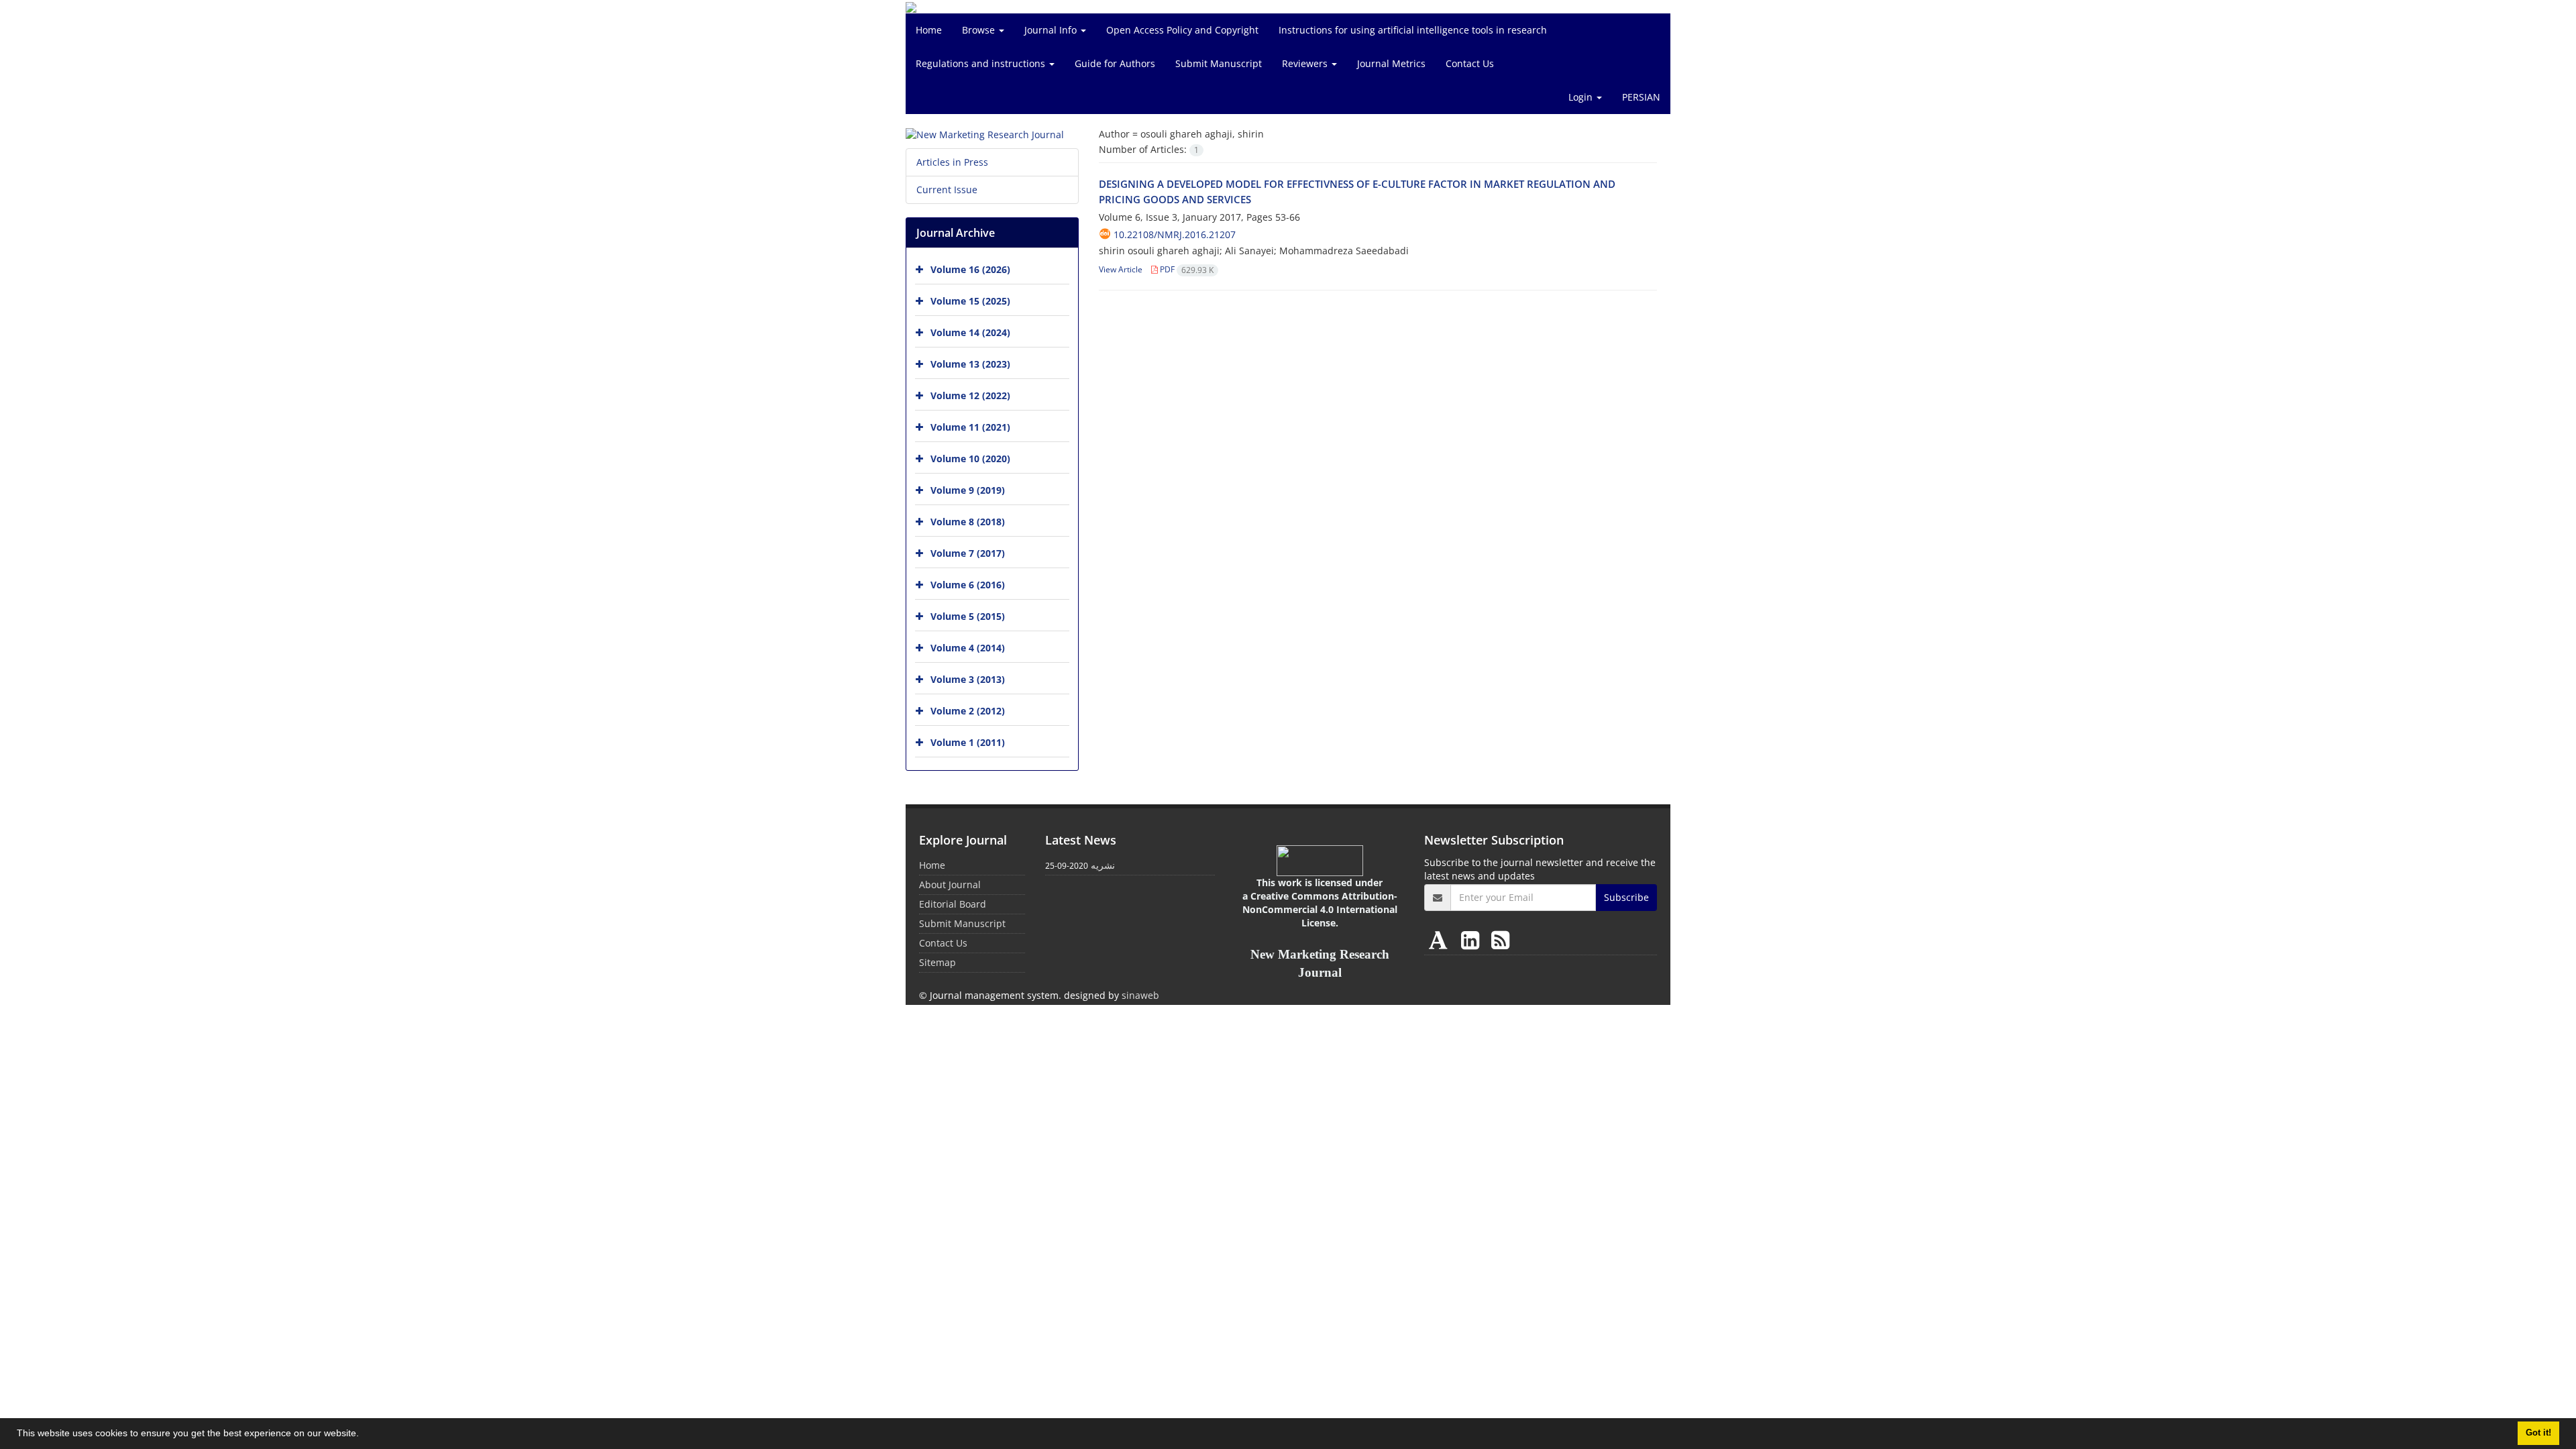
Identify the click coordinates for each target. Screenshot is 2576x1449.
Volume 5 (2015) (968, 616)
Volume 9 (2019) (968, 490)
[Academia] (1441, 940)
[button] (364, 1435)
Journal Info (1052, 30)
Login (1582, 97)
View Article (1121, 269)
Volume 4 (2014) (968, 648)
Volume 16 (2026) (970, 269)
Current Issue (947, 190)
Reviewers (1306, 63)
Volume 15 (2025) (970, 301)
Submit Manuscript (1219, 63)
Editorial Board (953, 904)
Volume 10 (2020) (970, 459)
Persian (1641, 97)
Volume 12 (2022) (970, 395)
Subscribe (1626, 897)
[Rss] (1500, 940)
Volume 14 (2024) (970, 332)
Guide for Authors (1115, 63)
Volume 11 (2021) (970, 427)
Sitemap (937, 962)
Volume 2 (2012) (968, 711)
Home (929, 30)
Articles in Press (952, 162)
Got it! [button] (2538, 1433)
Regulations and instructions (982, 63)
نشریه (1103, 865)
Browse (980, 30)
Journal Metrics (1391, 63)
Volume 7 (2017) (968, 553)
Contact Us (1470, 63)
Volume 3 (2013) (968, 679)
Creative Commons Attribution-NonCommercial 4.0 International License (1320, 909)
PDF (1186, 269)
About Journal (950, 884)
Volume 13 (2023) (970, 364)
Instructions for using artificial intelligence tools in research (1413, 30)
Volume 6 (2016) (968, 585)
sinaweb (1140, 995)
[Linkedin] (1473, 940)
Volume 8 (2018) (968, 522)
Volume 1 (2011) (968, 742)
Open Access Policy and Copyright (1182, 30)
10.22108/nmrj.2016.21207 (1175, 234)
